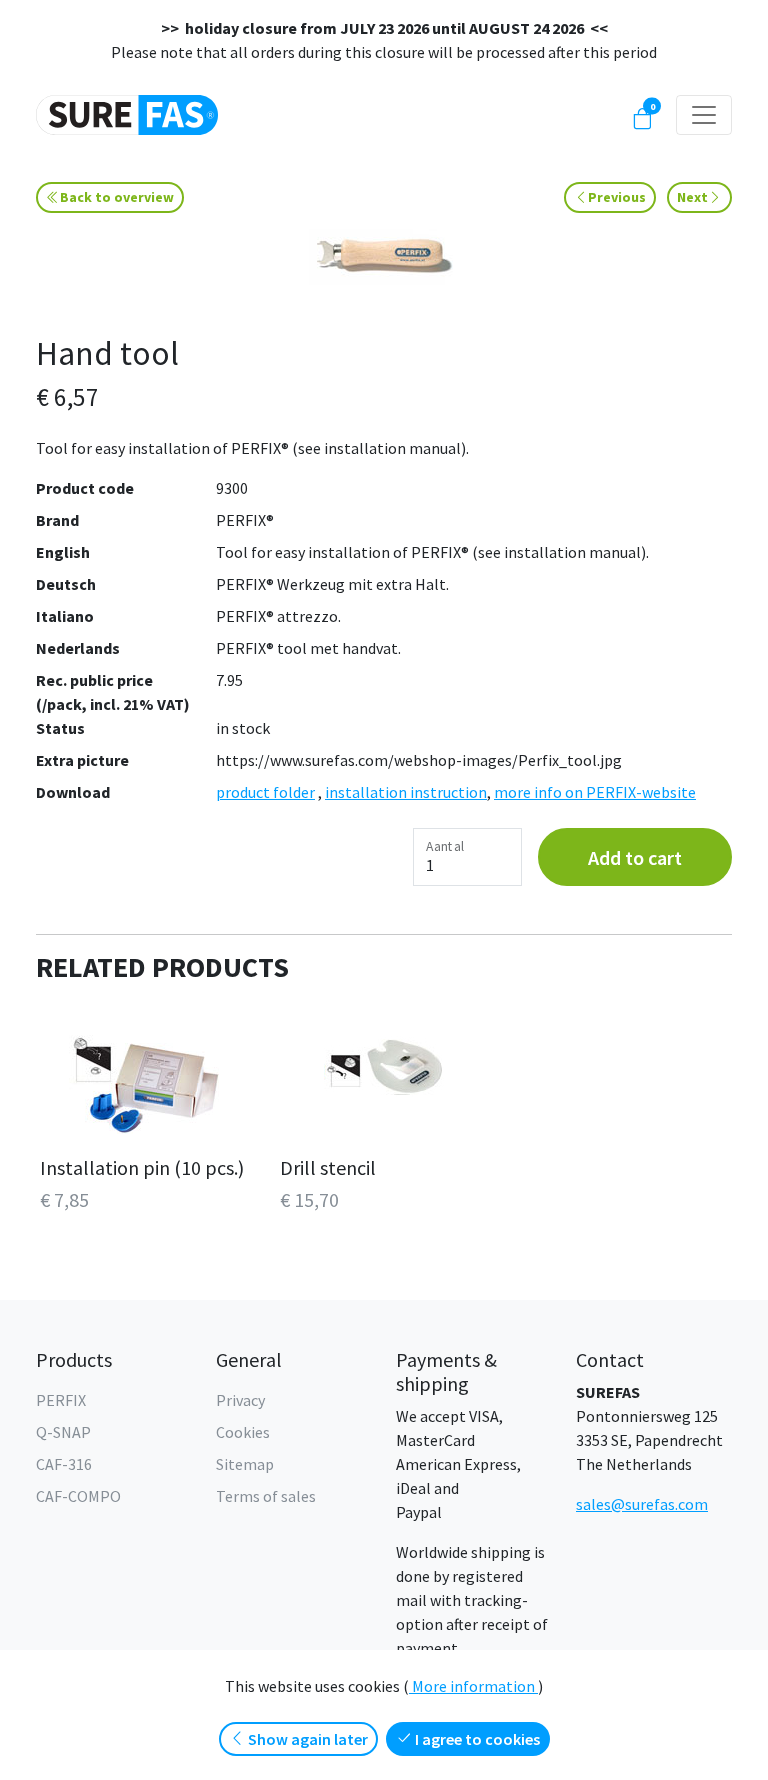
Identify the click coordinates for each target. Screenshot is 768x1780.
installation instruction (406, 792)
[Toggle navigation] (704, 115)
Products (74, 1359)
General (249, 1359)
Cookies (243, 1432)
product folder (265, 792)
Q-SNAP (63, 1432)
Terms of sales (266, 1496)
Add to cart (635, 857)
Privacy (240, 1400)
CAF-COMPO (78, 1496)
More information (473, 1686)
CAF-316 (64, 1464)
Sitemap (245, 1464)
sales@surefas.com (642, 1504)
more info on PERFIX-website (595, 792)
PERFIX (61, 1400)
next (692, 197)
